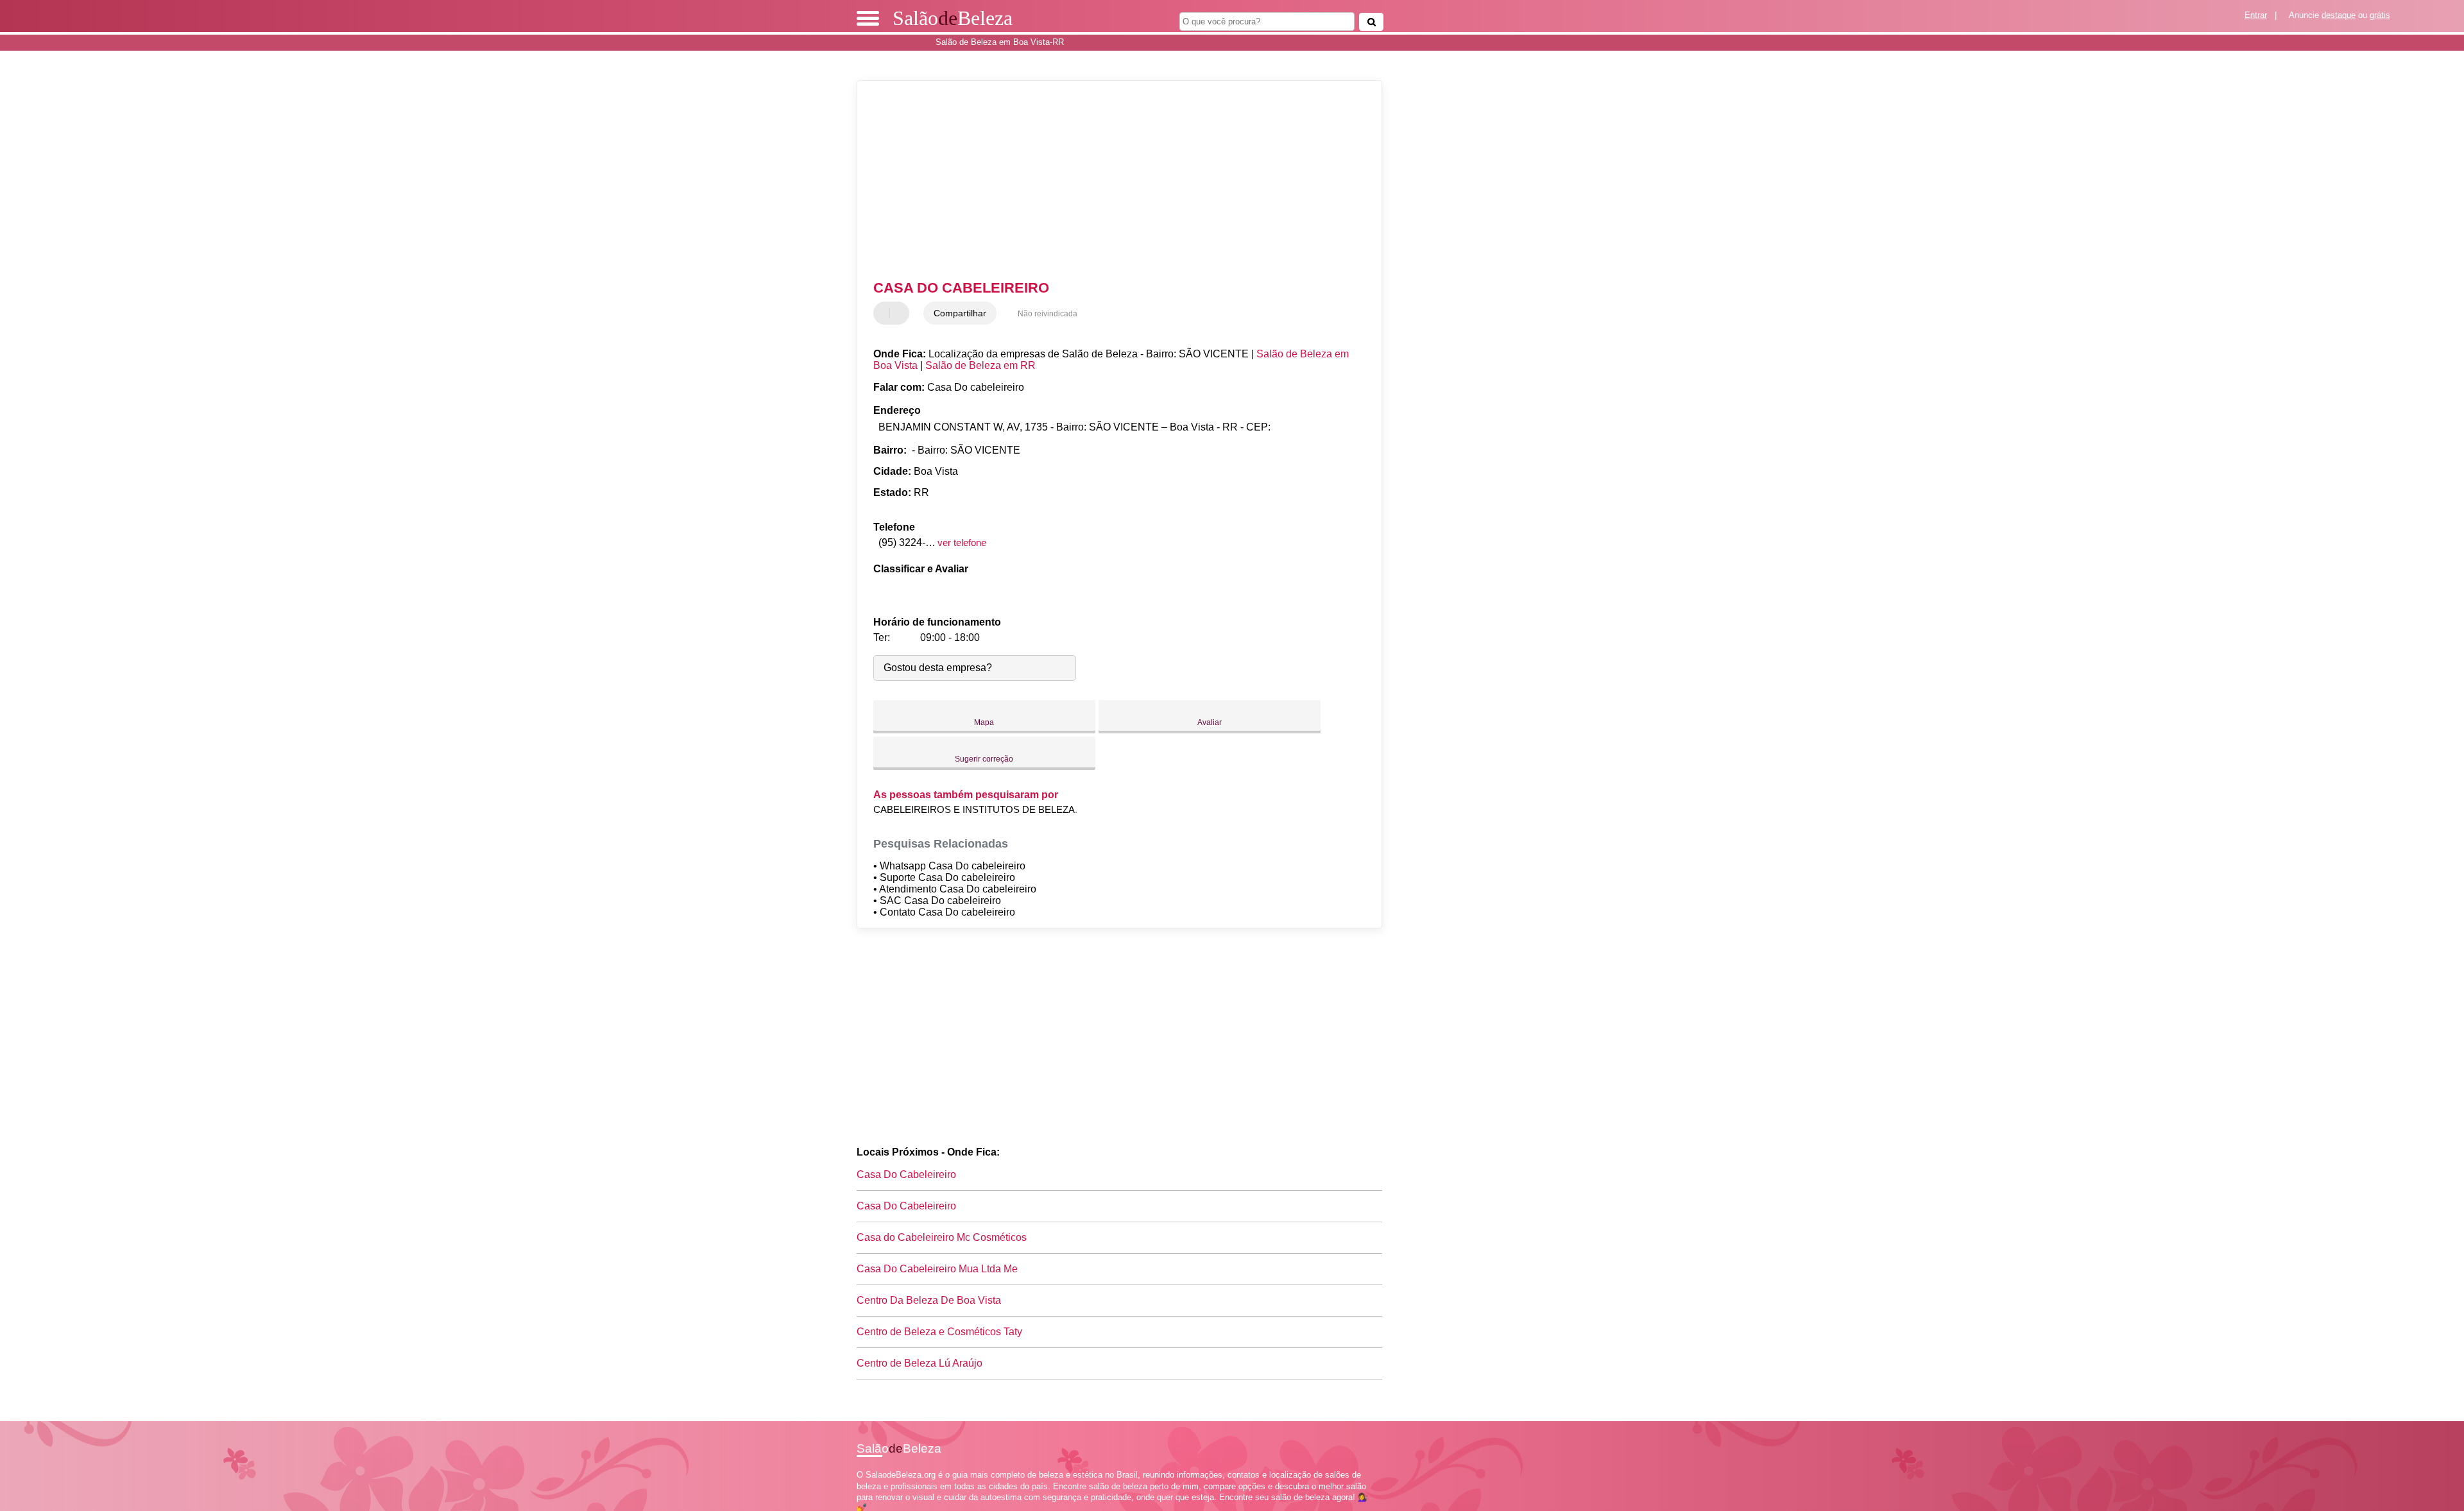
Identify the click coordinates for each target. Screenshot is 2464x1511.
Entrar (2256, 15)
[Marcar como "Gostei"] (885, 313)
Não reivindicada (1048, 314)
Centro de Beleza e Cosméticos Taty (939, 1332)
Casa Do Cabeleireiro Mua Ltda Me (937, 1269)
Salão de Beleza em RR (980, 365)
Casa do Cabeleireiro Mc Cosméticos (942, 1237)
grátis (2380, 15)
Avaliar (1210, 722)
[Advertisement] (1113, 180)
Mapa (984, 722)
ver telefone (962, 542)
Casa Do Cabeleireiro (906, 1174)
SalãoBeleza (953, 18)
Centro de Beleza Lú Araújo (920, 1363)
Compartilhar (960, 313)
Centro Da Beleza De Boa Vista (929, 1300)
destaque (2339, 15)
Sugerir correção (984, 759)
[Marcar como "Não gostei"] (901, 313)
